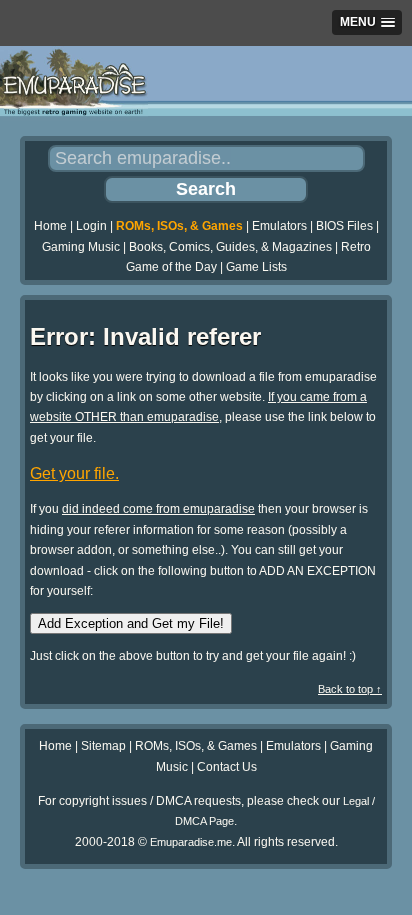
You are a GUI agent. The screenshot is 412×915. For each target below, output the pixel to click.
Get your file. (74, 473)
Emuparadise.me (191, 842)
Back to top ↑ (350, 689)
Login (91, 226)
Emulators (279, 226)
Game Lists (256, 267)
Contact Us (227, 767)
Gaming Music (81, 247)
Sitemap (103, 746)
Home (50, 226)
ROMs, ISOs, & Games (179, 226)
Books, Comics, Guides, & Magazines (230, 247)
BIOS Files (344, 226)
